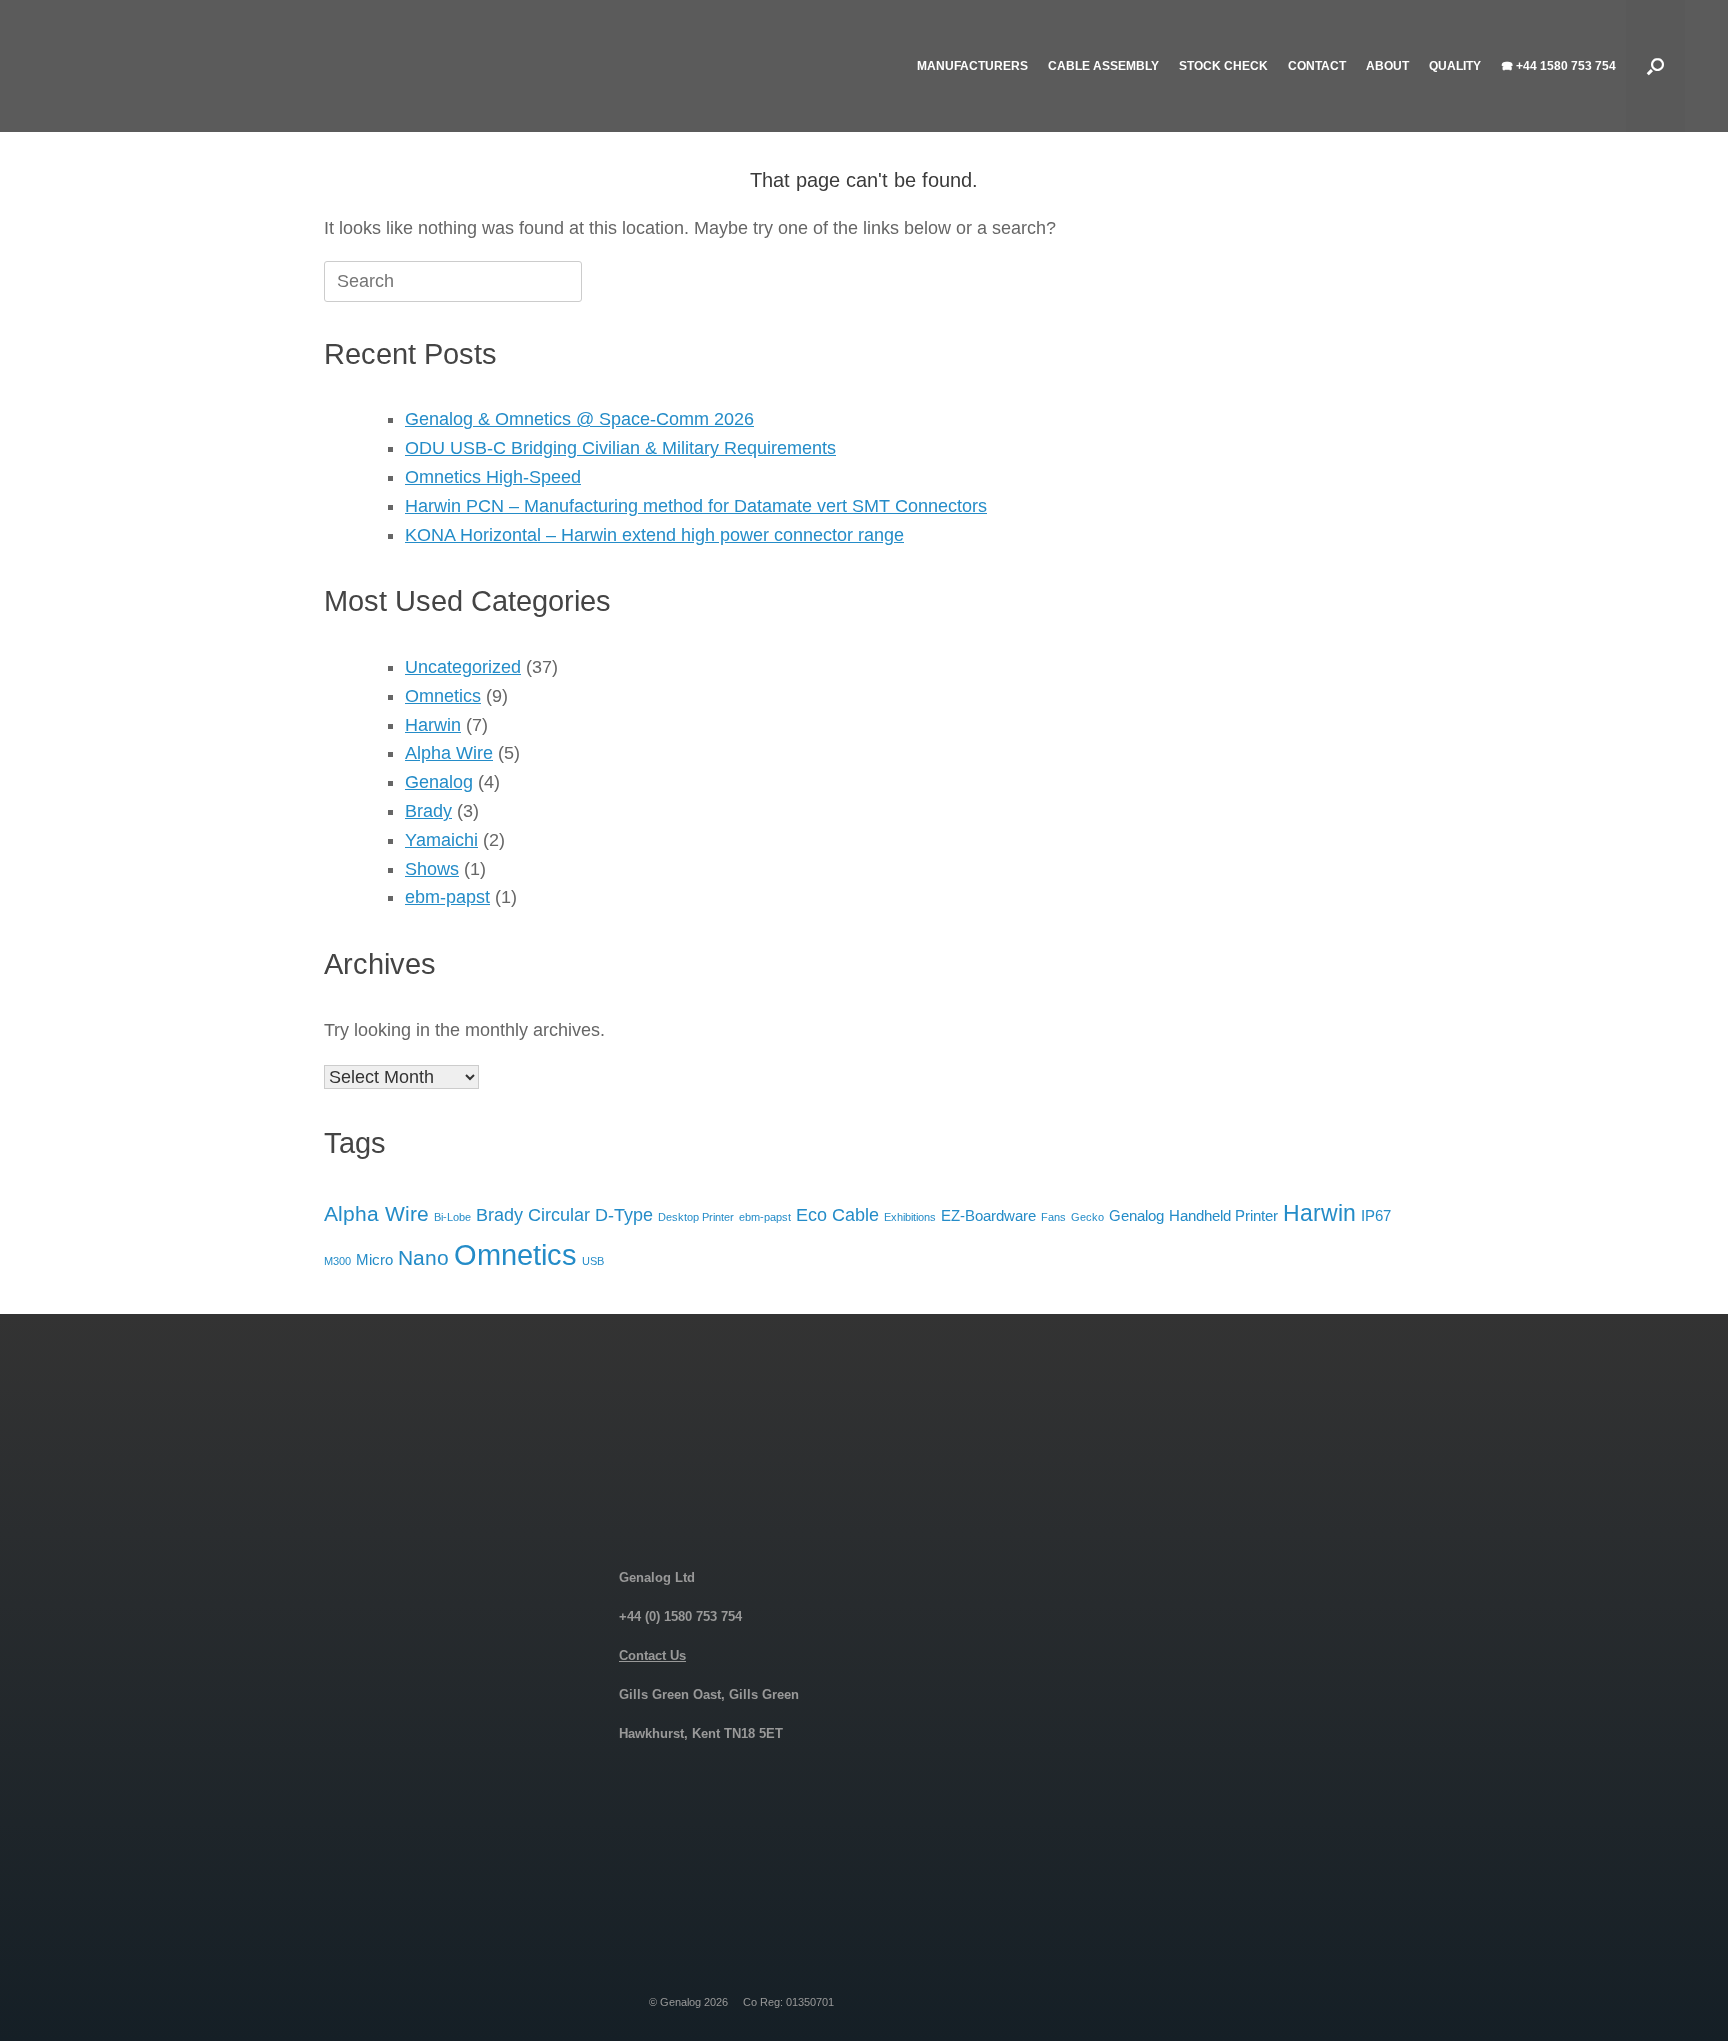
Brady (428, 811)
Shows (432, 869)
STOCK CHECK (1223, 66)
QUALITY (1455, 66)
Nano (423, 1257)
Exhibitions (910, 1217)
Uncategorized (463, 667)
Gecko (1087, 1217)
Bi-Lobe (452, 1217)
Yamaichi (441, 840)
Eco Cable (837, 1214)
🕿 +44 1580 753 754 (1558, 66)
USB (593, 1261)
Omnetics (443, 696)
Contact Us (652, 1655)
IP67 (1376, 1215)
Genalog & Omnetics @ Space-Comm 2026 (579, 419)
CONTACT (1317, 66)
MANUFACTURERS (972, 66)
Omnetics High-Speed (493, 477)
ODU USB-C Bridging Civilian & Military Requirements (620, 448)
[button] (1655, 66)
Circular (559, 1214)
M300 (337, 1261)
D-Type (624, 1214)
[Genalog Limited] (203, 66)
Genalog (439, 782)
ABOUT (1387, 66)
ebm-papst (447, 897)
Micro (374, 1259)
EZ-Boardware (988, 1215)
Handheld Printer (1223, 1215)
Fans (1053, 1217)
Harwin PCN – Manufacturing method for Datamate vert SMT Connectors (696, 506)
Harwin (433, 725)
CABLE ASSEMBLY (1103, 66)
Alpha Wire (449, 753)
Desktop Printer (696, 1217)
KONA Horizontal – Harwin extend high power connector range (654, 535)
